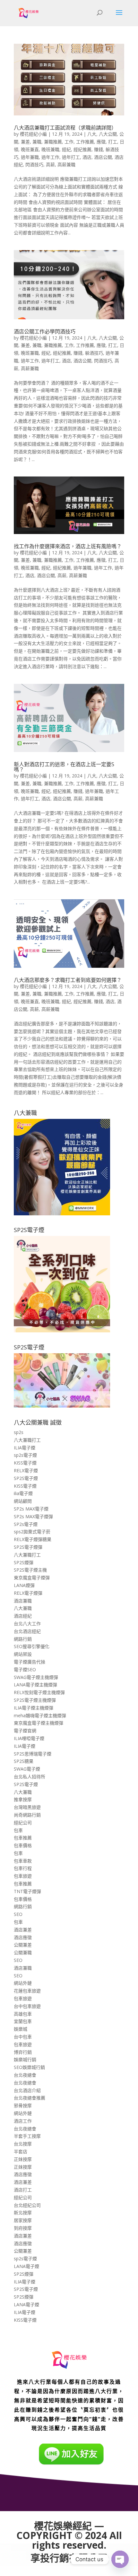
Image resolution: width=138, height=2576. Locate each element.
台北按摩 (23, 2144)
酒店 (87, 157)
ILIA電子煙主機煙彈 (34, 1708)
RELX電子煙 (26, 1470)
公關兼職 (23, 1952)
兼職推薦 (53, 142)
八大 (92, 134)
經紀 (66, 149)
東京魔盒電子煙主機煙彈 (39, 1723)
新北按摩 (23, 2213)
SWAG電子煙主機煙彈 (36, 1677)
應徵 (101, 142)
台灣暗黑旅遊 (27, 1807)
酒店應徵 (23, 1937)
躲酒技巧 (94, 353)
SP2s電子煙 (26, 1524)
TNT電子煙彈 (27, 1891)
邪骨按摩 (23, 2105)
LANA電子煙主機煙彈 (35, 1685)
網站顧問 (23, 1501)
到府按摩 (23, 2228)
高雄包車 (23, 2014)
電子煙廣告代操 (30, 1662)
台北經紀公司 (27, 2205)
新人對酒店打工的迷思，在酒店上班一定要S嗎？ (64, 767)
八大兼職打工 (27, 1440)
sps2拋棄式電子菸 (32, 1532)
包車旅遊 (23, 1876)
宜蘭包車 (23, 2021)
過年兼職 (30, 157)
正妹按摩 (23, 2159)
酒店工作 (23, 2121)
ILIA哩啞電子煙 (29, 1738)
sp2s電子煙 (25, 1455)
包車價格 (23, 1845)
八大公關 (108, 134)
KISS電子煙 (25, 1463)
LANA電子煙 (26, 2266)
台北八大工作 (27, 1624)
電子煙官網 (25, 1731)
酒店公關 (103, 157)
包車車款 (23, 1861)
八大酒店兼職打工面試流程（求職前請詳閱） (65, 128)
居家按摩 (23, 2220)
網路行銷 (23, 1639)
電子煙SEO (25, 1669)
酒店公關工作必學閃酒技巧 (45, 331)
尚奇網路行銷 (27, 1815)
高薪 (50, 164)
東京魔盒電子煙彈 (32, 1578)
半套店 (21, 2151)
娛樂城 (21, 2029)
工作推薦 (85, 142)
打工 (113, 142)
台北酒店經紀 (27, 1631)
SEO (18, 1914)
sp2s (19, 1432)
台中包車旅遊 (27, 2006)
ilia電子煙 (23, 1493)
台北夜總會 (25, 2075)
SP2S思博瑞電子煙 (33, 1754)
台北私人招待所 (30, 1777)
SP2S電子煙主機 (30, 1570)
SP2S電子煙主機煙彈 (35, 1700)
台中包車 (23, 2037)
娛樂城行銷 (25, 2059)
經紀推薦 (82, 149)
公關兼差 (23, 1945)
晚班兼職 (50, 149)
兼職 (37, 142)
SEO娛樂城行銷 (29, 2067)
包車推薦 (23, 1838)
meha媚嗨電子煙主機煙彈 (40, 1715)
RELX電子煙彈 (28, 1593)
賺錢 (99, 149)
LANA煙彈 (24, 1585)
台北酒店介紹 (27, 2090)
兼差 (25, 142)
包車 (18, 1830)
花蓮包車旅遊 (27, 1991)
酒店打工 (23, 2190)
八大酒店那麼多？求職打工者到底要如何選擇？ (68, 980)
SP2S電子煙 (26, 1478)
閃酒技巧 (34, 164)
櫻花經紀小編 (33, 134)
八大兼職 (23, 1608)
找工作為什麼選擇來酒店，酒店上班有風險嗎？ (68, 546)
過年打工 (71, 157)
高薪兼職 (66, 164)
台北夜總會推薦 (30, 2098)
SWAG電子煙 (27, 1769)
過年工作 (50, 157)
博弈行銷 (23, 2052)
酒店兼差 (23, 1930)
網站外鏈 (23, 1983)
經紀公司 (23, 1823)
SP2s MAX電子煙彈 (33, 1516)
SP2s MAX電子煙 (31, 1509)
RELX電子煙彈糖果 (33, 1539)
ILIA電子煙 (25, 1448)
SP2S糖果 (24, 1761)
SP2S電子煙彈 (28, 1547)
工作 (69, 142)
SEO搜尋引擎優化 (32, 1646)
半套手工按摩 (27, 2136)
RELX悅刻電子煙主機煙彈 (39, 1692)
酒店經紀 (23, 1616)
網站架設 (23, 1654)
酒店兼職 (23, 1601)
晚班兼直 (30, 149)
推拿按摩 (23, 1799)
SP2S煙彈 (24, 1562)
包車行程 (23, 1868)
